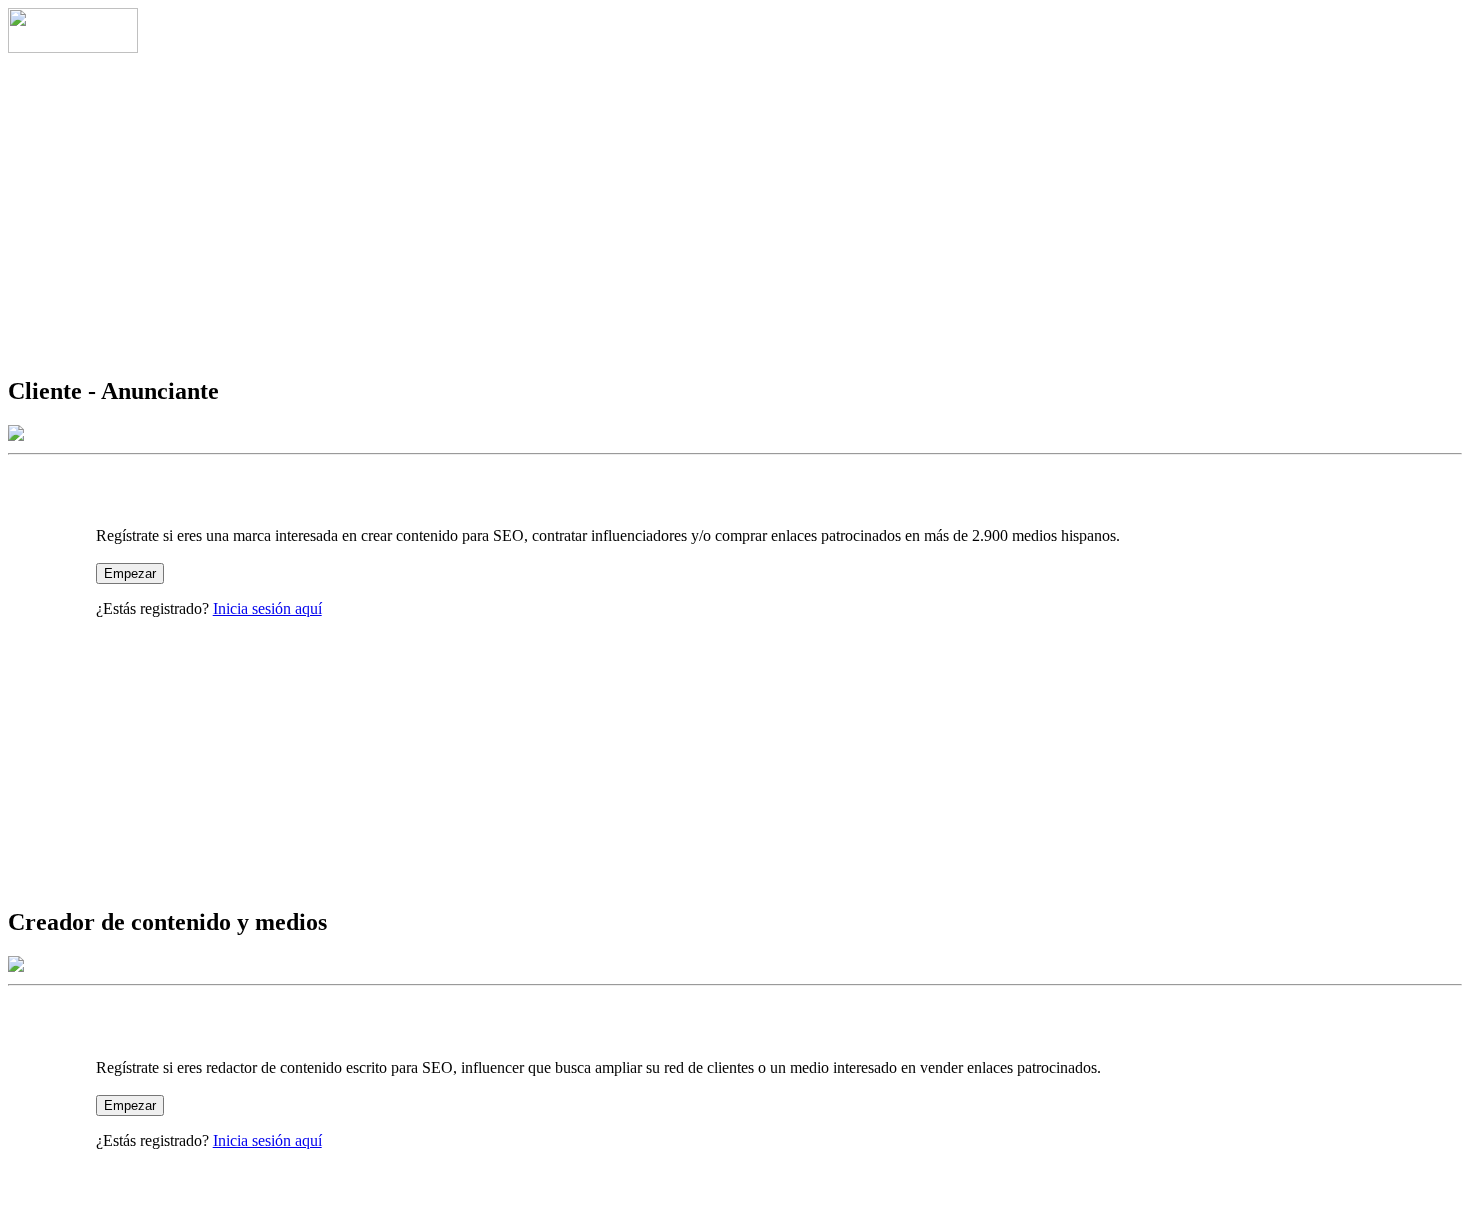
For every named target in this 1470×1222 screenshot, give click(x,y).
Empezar (130, 573)
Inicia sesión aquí (267, 608)
